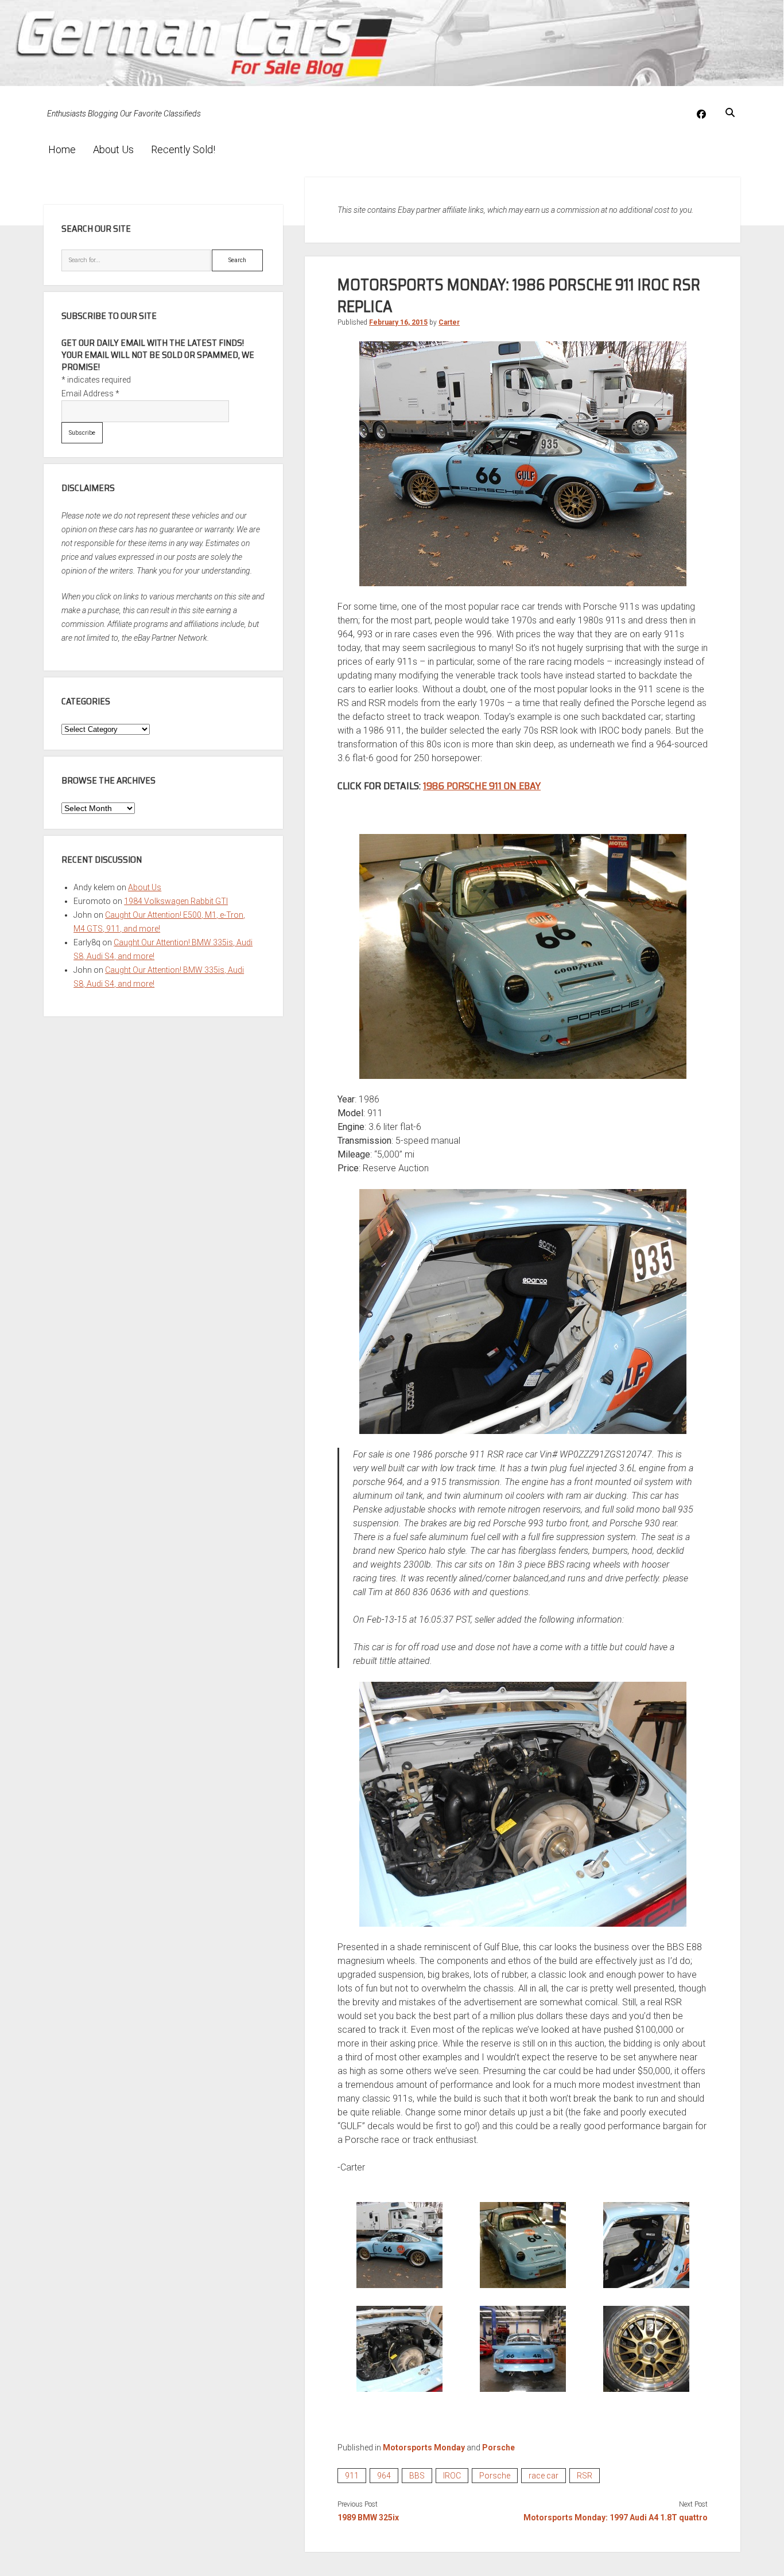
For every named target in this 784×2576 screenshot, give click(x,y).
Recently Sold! (183, 149)
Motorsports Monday (424, 2448)
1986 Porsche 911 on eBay (482, 786)
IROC (452, 2476)
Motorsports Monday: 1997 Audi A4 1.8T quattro (616, 2517)
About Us (113, 149)
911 (352, 2476)
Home (62, 149)
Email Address (90, 393)
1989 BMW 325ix (368, 2517)
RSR (585, 2476)
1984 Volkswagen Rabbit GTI (176, 901)
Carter (449, 322)
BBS (417, 2476)
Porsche (498, 2448)
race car (544, 2476)
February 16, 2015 (398, 322)
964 (384, 2476)
